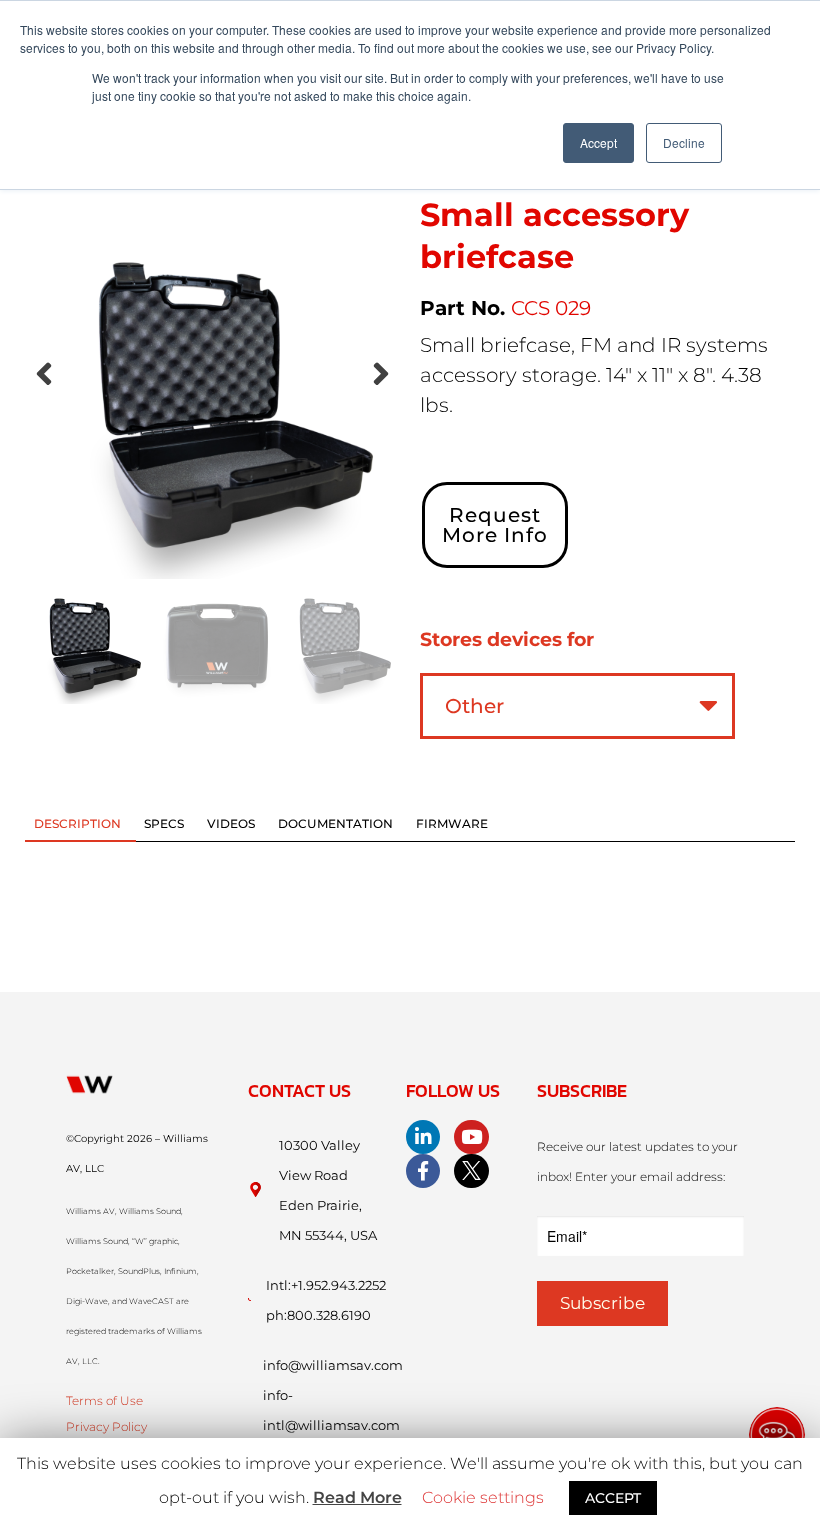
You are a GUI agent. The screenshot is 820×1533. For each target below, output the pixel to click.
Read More (357, 1497)
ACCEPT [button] (613, 1498)
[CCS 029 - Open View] (212, 391)
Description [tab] (77, 823)
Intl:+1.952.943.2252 (326, 1285)
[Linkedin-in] (423, 1137)
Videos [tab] (231, 823)
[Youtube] (471, 1137)
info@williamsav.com (333, 1365)
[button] (44, 374)
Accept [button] (598, 142)
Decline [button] (684, 142)
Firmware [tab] (452, 823)
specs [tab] (164, 823)
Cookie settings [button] (483, 1497)
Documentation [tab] (335, 823)
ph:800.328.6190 (318, 1315)
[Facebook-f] (423, 1171)
